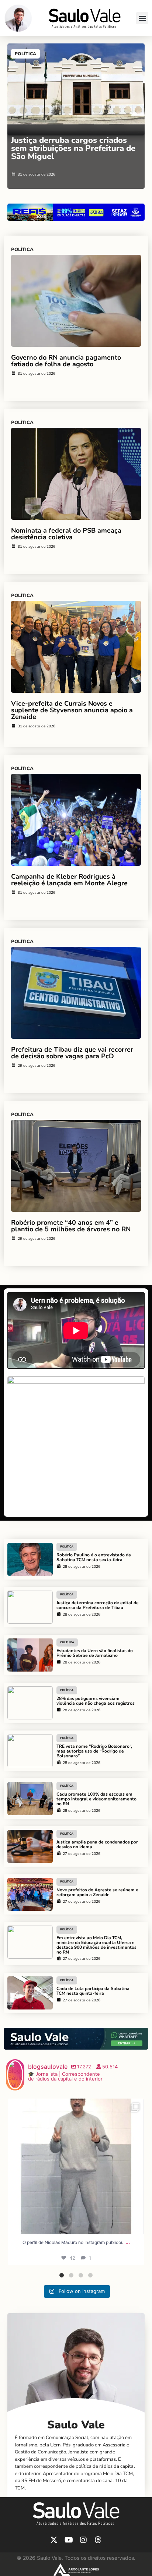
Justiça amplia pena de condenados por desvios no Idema (97, 1844)
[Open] (76, 2166)
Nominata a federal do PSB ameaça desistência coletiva (66, 534)
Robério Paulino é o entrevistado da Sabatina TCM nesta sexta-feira (94, 1557)
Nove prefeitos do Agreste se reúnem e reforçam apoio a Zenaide (97, 1892)
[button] (142, 18)
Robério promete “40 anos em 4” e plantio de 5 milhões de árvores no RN (71, 1226)
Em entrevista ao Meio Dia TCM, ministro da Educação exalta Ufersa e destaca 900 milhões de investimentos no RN (96, 1945)
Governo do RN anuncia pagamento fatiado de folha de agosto (66, 361)
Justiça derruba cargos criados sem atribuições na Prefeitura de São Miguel (73, 148)
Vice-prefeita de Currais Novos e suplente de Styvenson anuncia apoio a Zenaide (72, 710)
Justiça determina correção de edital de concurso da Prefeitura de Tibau (98, 1605)
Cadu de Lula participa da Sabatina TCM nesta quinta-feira (93, 1991)
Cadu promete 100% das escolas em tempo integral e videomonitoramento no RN (96, 1799)
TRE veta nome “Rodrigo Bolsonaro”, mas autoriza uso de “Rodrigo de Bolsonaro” (94, 1751)
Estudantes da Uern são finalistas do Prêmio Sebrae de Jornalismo (95, 1653)
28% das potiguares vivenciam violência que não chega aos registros (96, 1701)
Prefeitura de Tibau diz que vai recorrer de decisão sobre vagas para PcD (72, 1053)
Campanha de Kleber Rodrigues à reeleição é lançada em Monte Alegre (69, 880)
